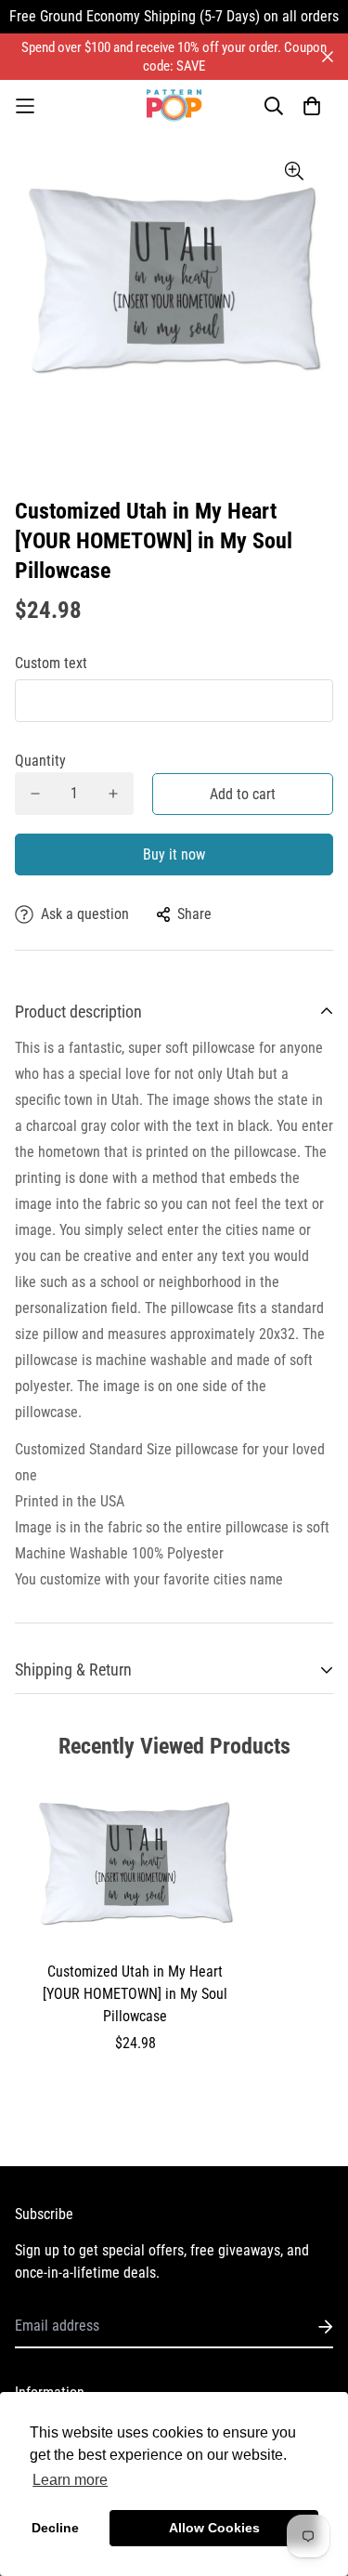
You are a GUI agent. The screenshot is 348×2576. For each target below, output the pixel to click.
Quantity (40, 761)
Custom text (51, 663)
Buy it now (174, 854)
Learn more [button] (70, 2480)
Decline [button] (55, 2528)
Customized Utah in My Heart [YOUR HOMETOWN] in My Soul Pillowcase (135, 1994)
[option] (174, 290)
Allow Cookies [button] (214, 2528)
